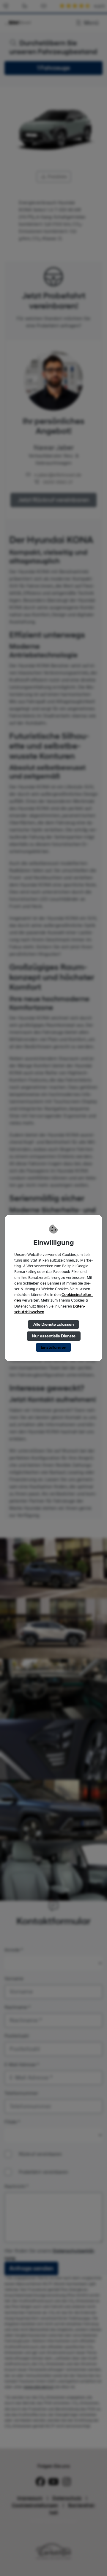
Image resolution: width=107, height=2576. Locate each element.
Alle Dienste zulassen (53, 1324)
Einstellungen (53, 1347)
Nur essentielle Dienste (54, 1336)
